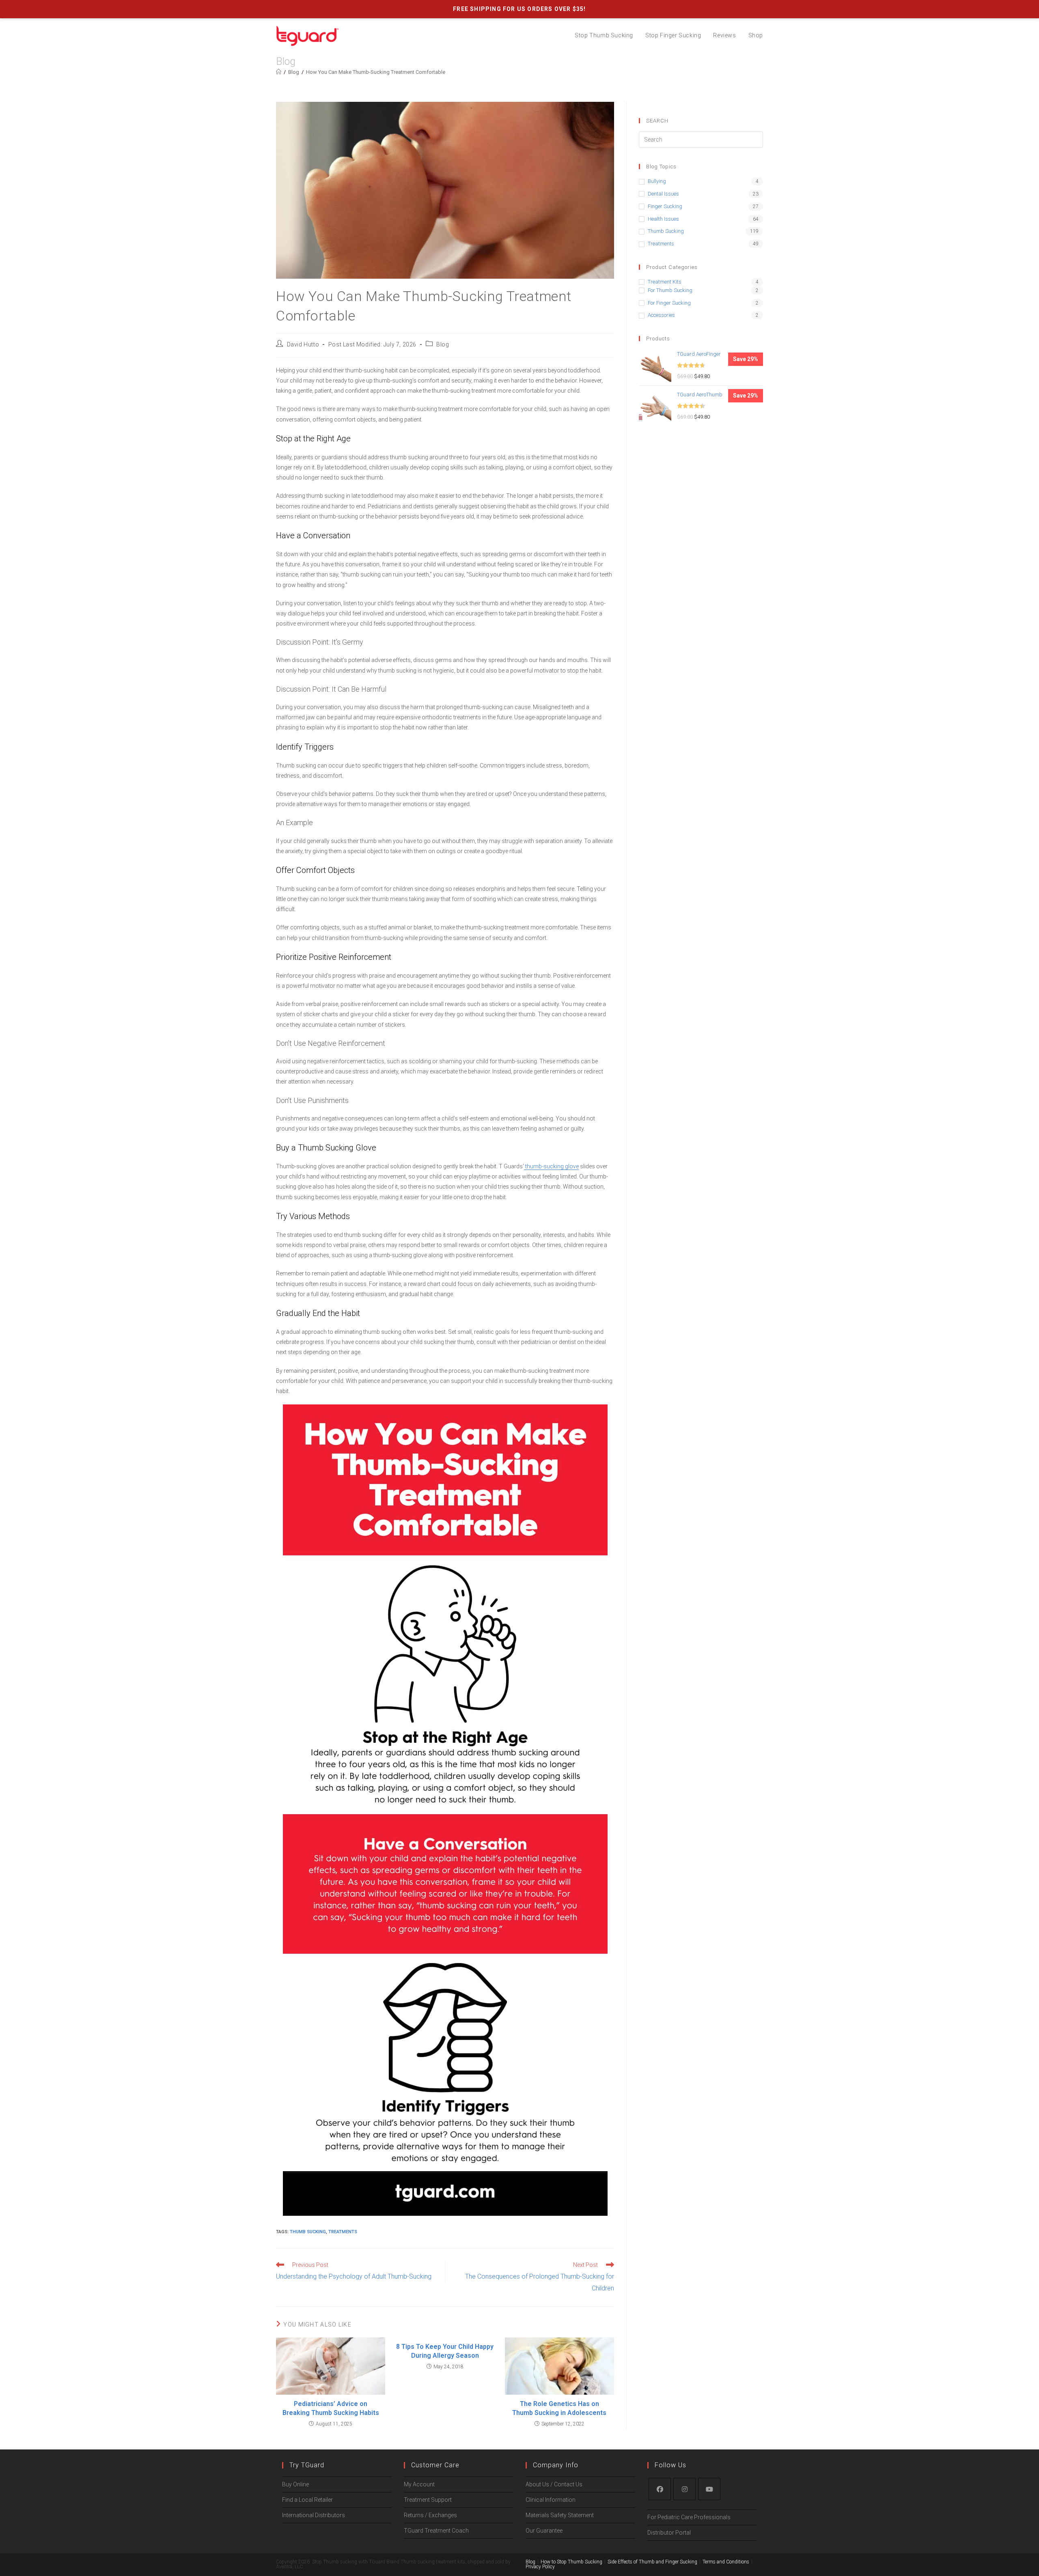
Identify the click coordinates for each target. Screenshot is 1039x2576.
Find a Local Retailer (307, 2500)
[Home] (279, 72)
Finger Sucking (665, 206)
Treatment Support (428, 2500)
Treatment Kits (665, 282)
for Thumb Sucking (670, 290)
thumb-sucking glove (551, 1166)
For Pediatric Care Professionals (689, 2517)
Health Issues (663, 219)
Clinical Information (551, 2500)
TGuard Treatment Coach (436, 2531)
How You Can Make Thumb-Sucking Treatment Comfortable (376, 72)
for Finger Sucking (669, 303)
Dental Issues (663, 194)
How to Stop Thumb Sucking (571, 2562)
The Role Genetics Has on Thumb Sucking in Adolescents (559, 2408)
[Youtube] (709, 2489)
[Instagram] (684, 2489)
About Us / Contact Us (554, 2484)
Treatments (343, 2232)
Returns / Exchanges (430, 2515)
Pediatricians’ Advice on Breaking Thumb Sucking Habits (331, 2408)
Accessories (661, 315)
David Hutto (303, 344)
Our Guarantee (544, 2531)
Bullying (657, 181)
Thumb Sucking (308, 2232)
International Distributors (314, 2515)
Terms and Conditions (726, 2562)
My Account (419, 2484)
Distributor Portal (669, 2533)
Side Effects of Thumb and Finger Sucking (652, 2562)
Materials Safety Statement (560, 2515)
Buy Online (295, 2484)
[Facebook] (660, 2489)
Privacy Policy (540, 2567)
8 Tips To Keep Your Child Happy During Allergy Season (445, 2351)
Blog (443, 344)
